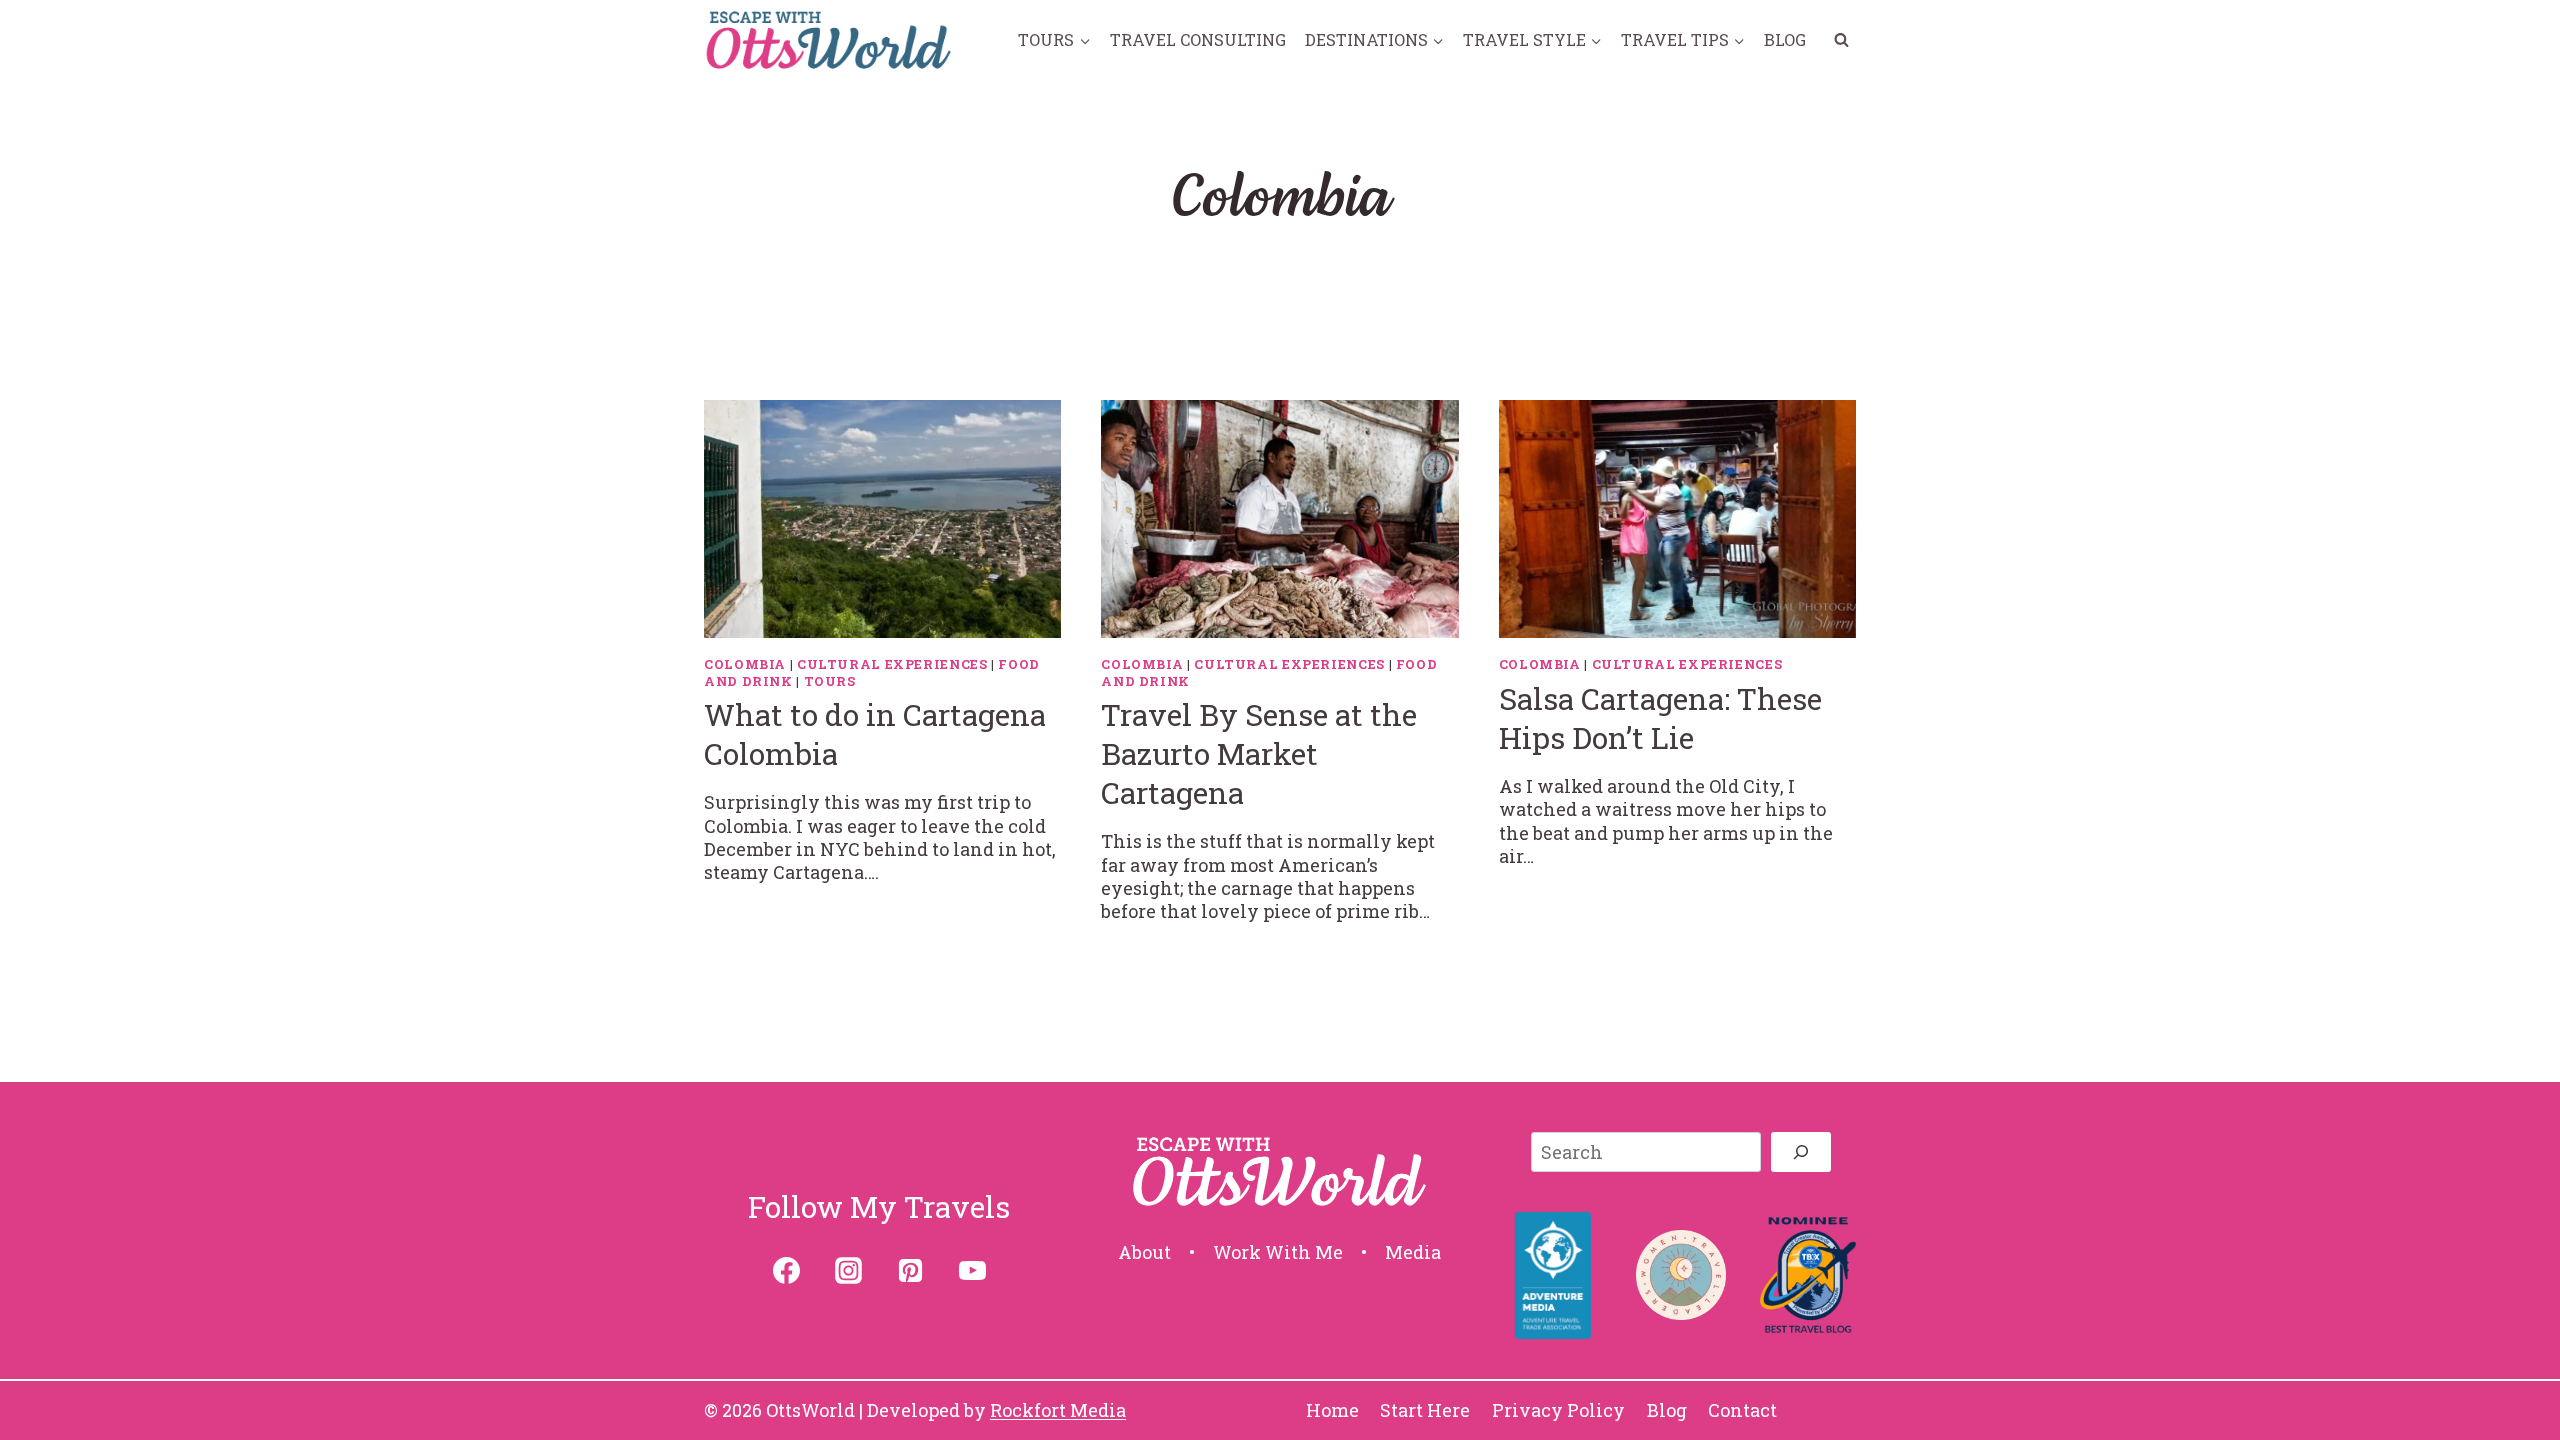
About (1144, 1252)
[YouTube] (972, 1271)
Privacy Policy (1558, 1410)
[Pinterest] (910, 1271)
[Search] (1801, 1152)
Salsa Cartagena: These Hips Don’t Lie (1660, 718)
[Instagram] (848, 1271)
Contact (1742, 1410)
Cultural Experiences (892, 664)
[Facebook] (786, 1271)
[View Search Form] (1841, 40)
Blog (1785, 39)
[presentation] (882, 519)
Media (1413, 1252)
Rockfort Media (1058, 1410)
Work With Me (1278, 1252)
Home (1332, 1410)
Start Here (1425, 1410)
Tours (830, 681)
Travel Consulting (1198, 39)
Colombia (745, 664)
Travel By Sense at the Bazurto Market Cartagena (1259, 753)
